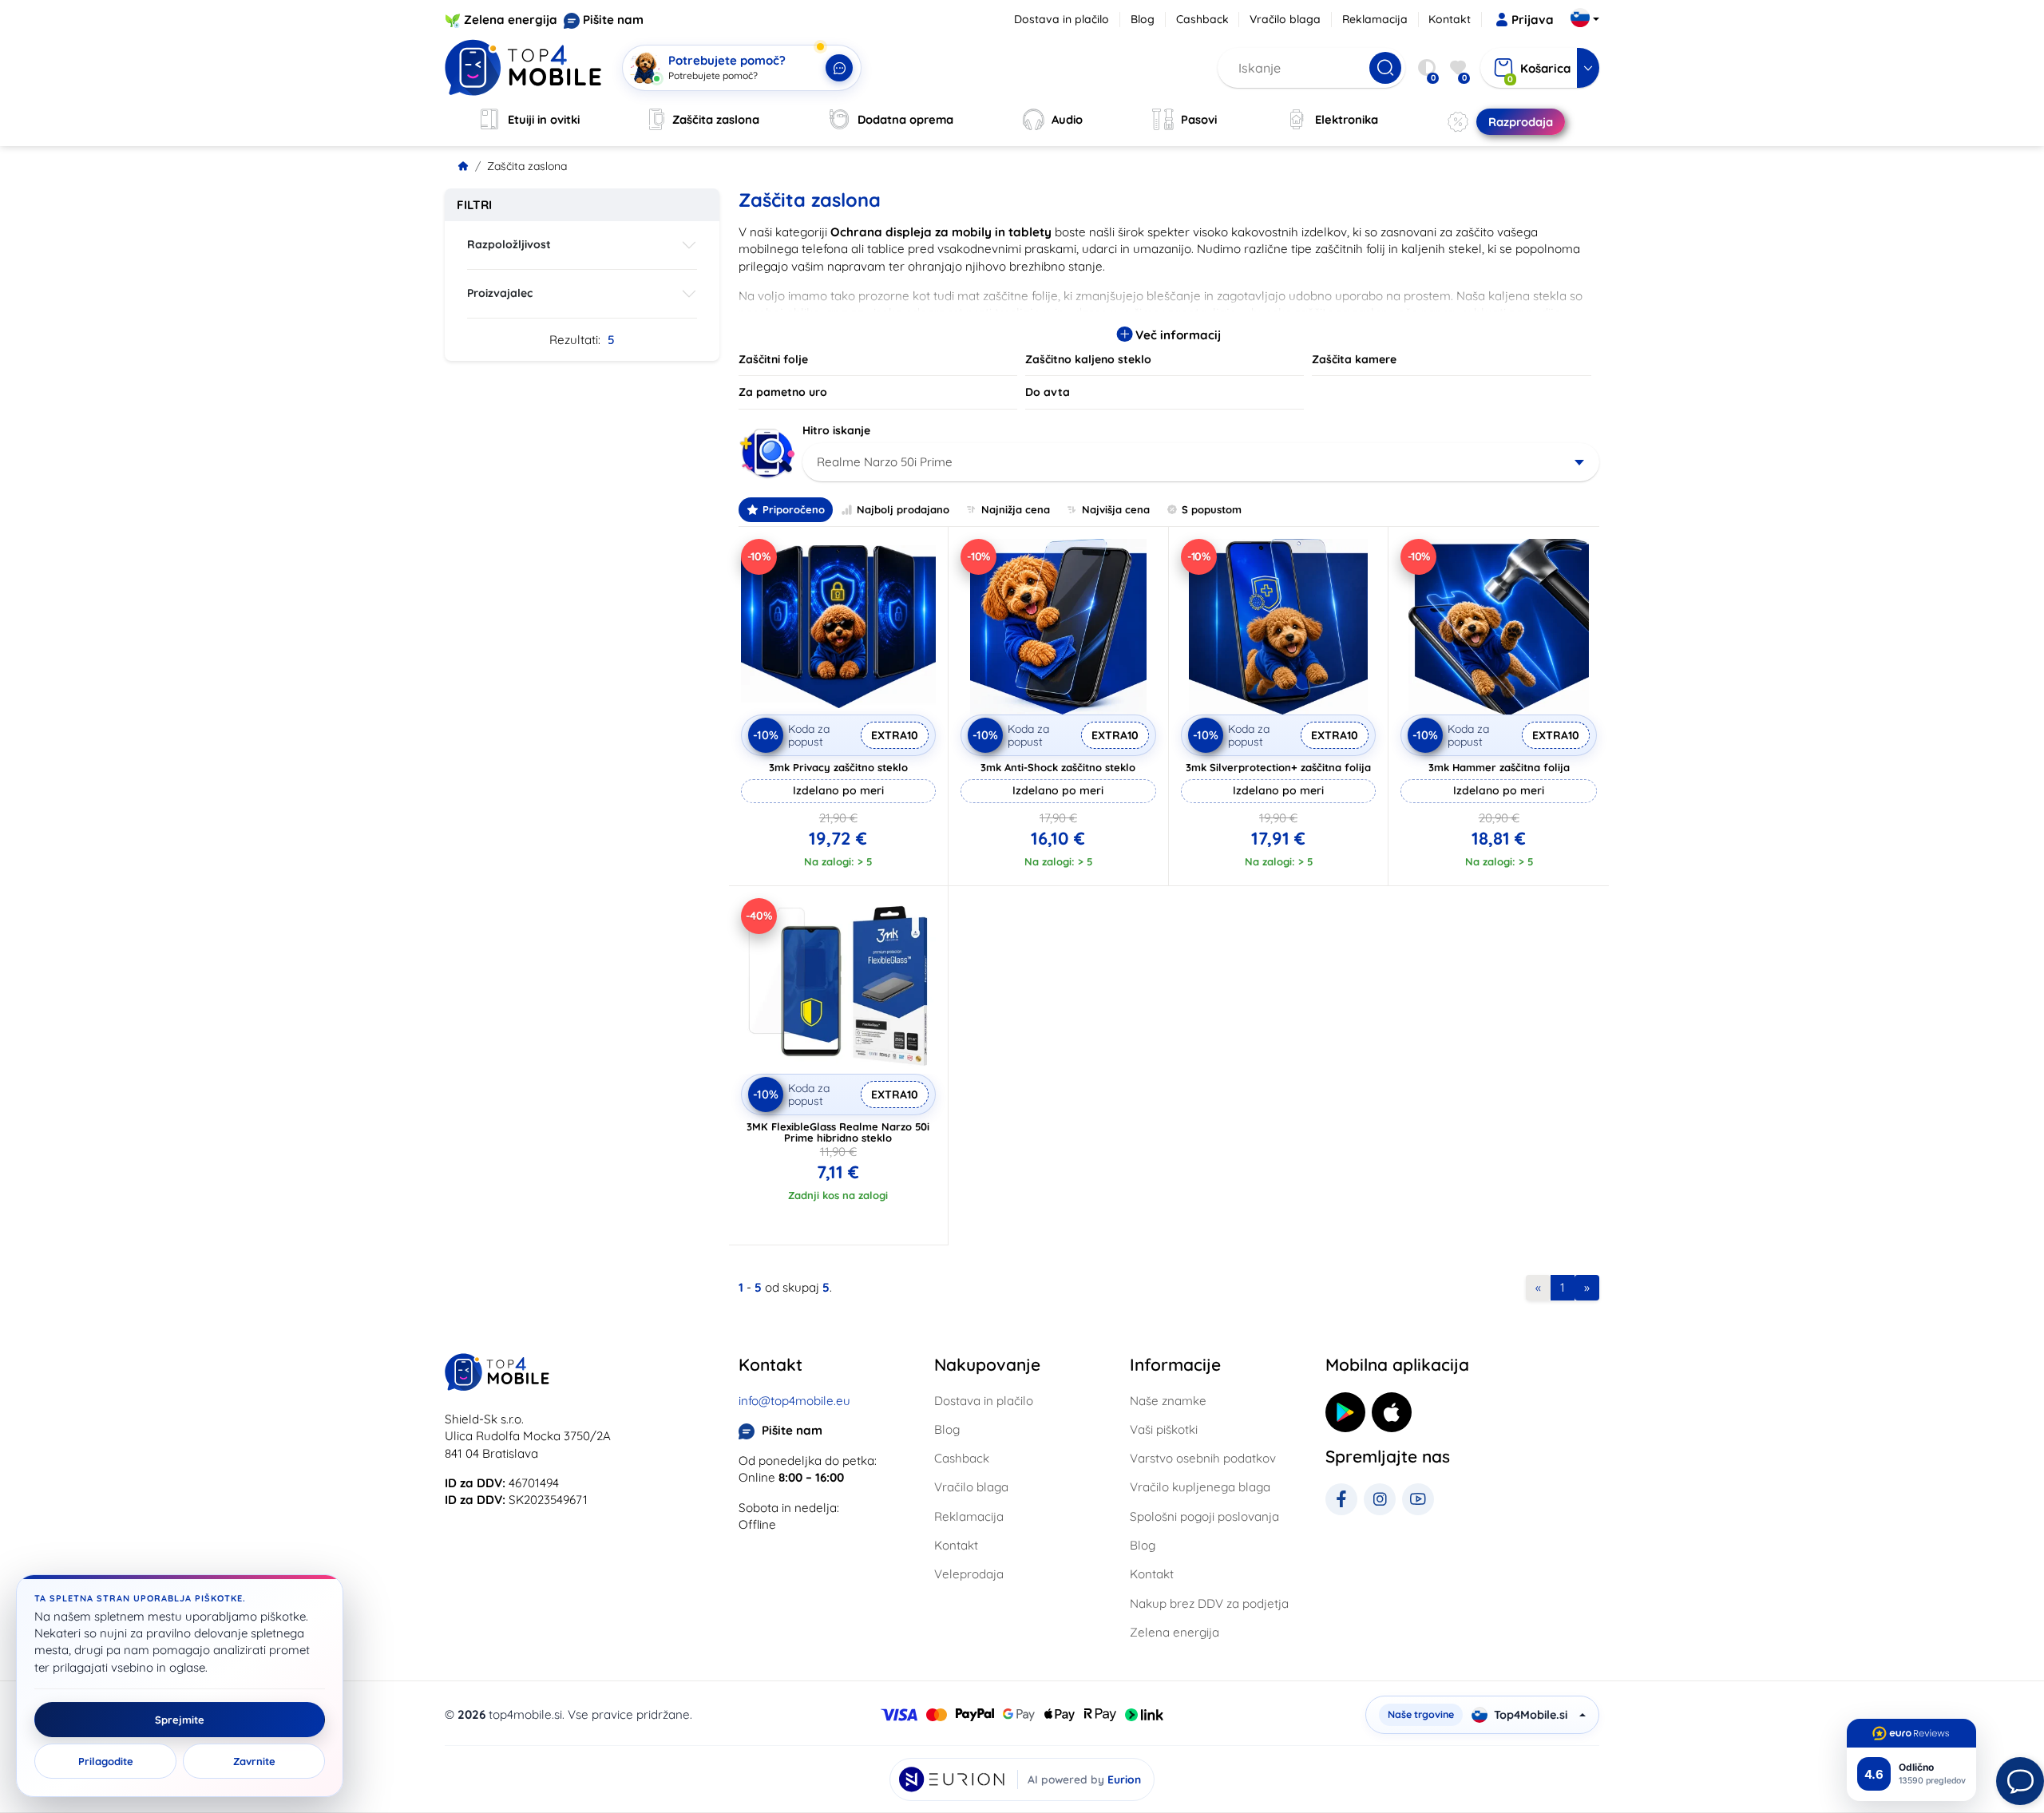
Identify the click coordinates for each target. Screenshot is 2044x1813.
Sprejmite (180, 1720)
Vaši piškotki (1164, 1429)
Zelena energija (511, 20)
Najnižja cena (1016, 509)
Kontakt (1450, 19)
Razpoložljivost (509, 244)
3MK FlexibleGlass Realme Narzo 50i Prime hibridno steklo (838, 1132)
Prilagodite (106, 1761)
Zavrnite (254, 1761)
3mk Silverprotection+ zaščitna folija (1278, 767)
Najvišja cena (1116, 509)
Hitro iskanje (836, 430)
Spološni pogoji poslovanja (1204, 1516)
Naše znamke (1168, 1401)
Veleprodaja (969, 1574)
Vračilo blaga (1285, 19)
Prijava (1533, 20)
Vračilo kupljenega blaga (1200, 1487)
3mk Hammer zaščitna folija (1499, 767)
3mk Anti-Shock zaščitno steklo (1058, 767)
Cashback (1202, 19)
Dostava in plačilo (1062, 19)
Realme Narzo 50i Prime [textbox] (885, 462)
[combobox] (1201, 462)
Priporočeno (794, 509)
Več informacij (1176, 335)
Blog (1143, 19)
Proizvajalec (500, 293)
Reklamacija (1375, 19)
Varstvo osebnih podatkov (1203, 1458)
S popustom (1212, 509)
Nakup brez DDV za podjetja (1209, 1603)
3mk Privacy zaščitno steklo (838, 767)
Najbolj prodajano (903, 509)
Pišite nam (613, 20)
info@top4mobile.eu (794, 1401)
